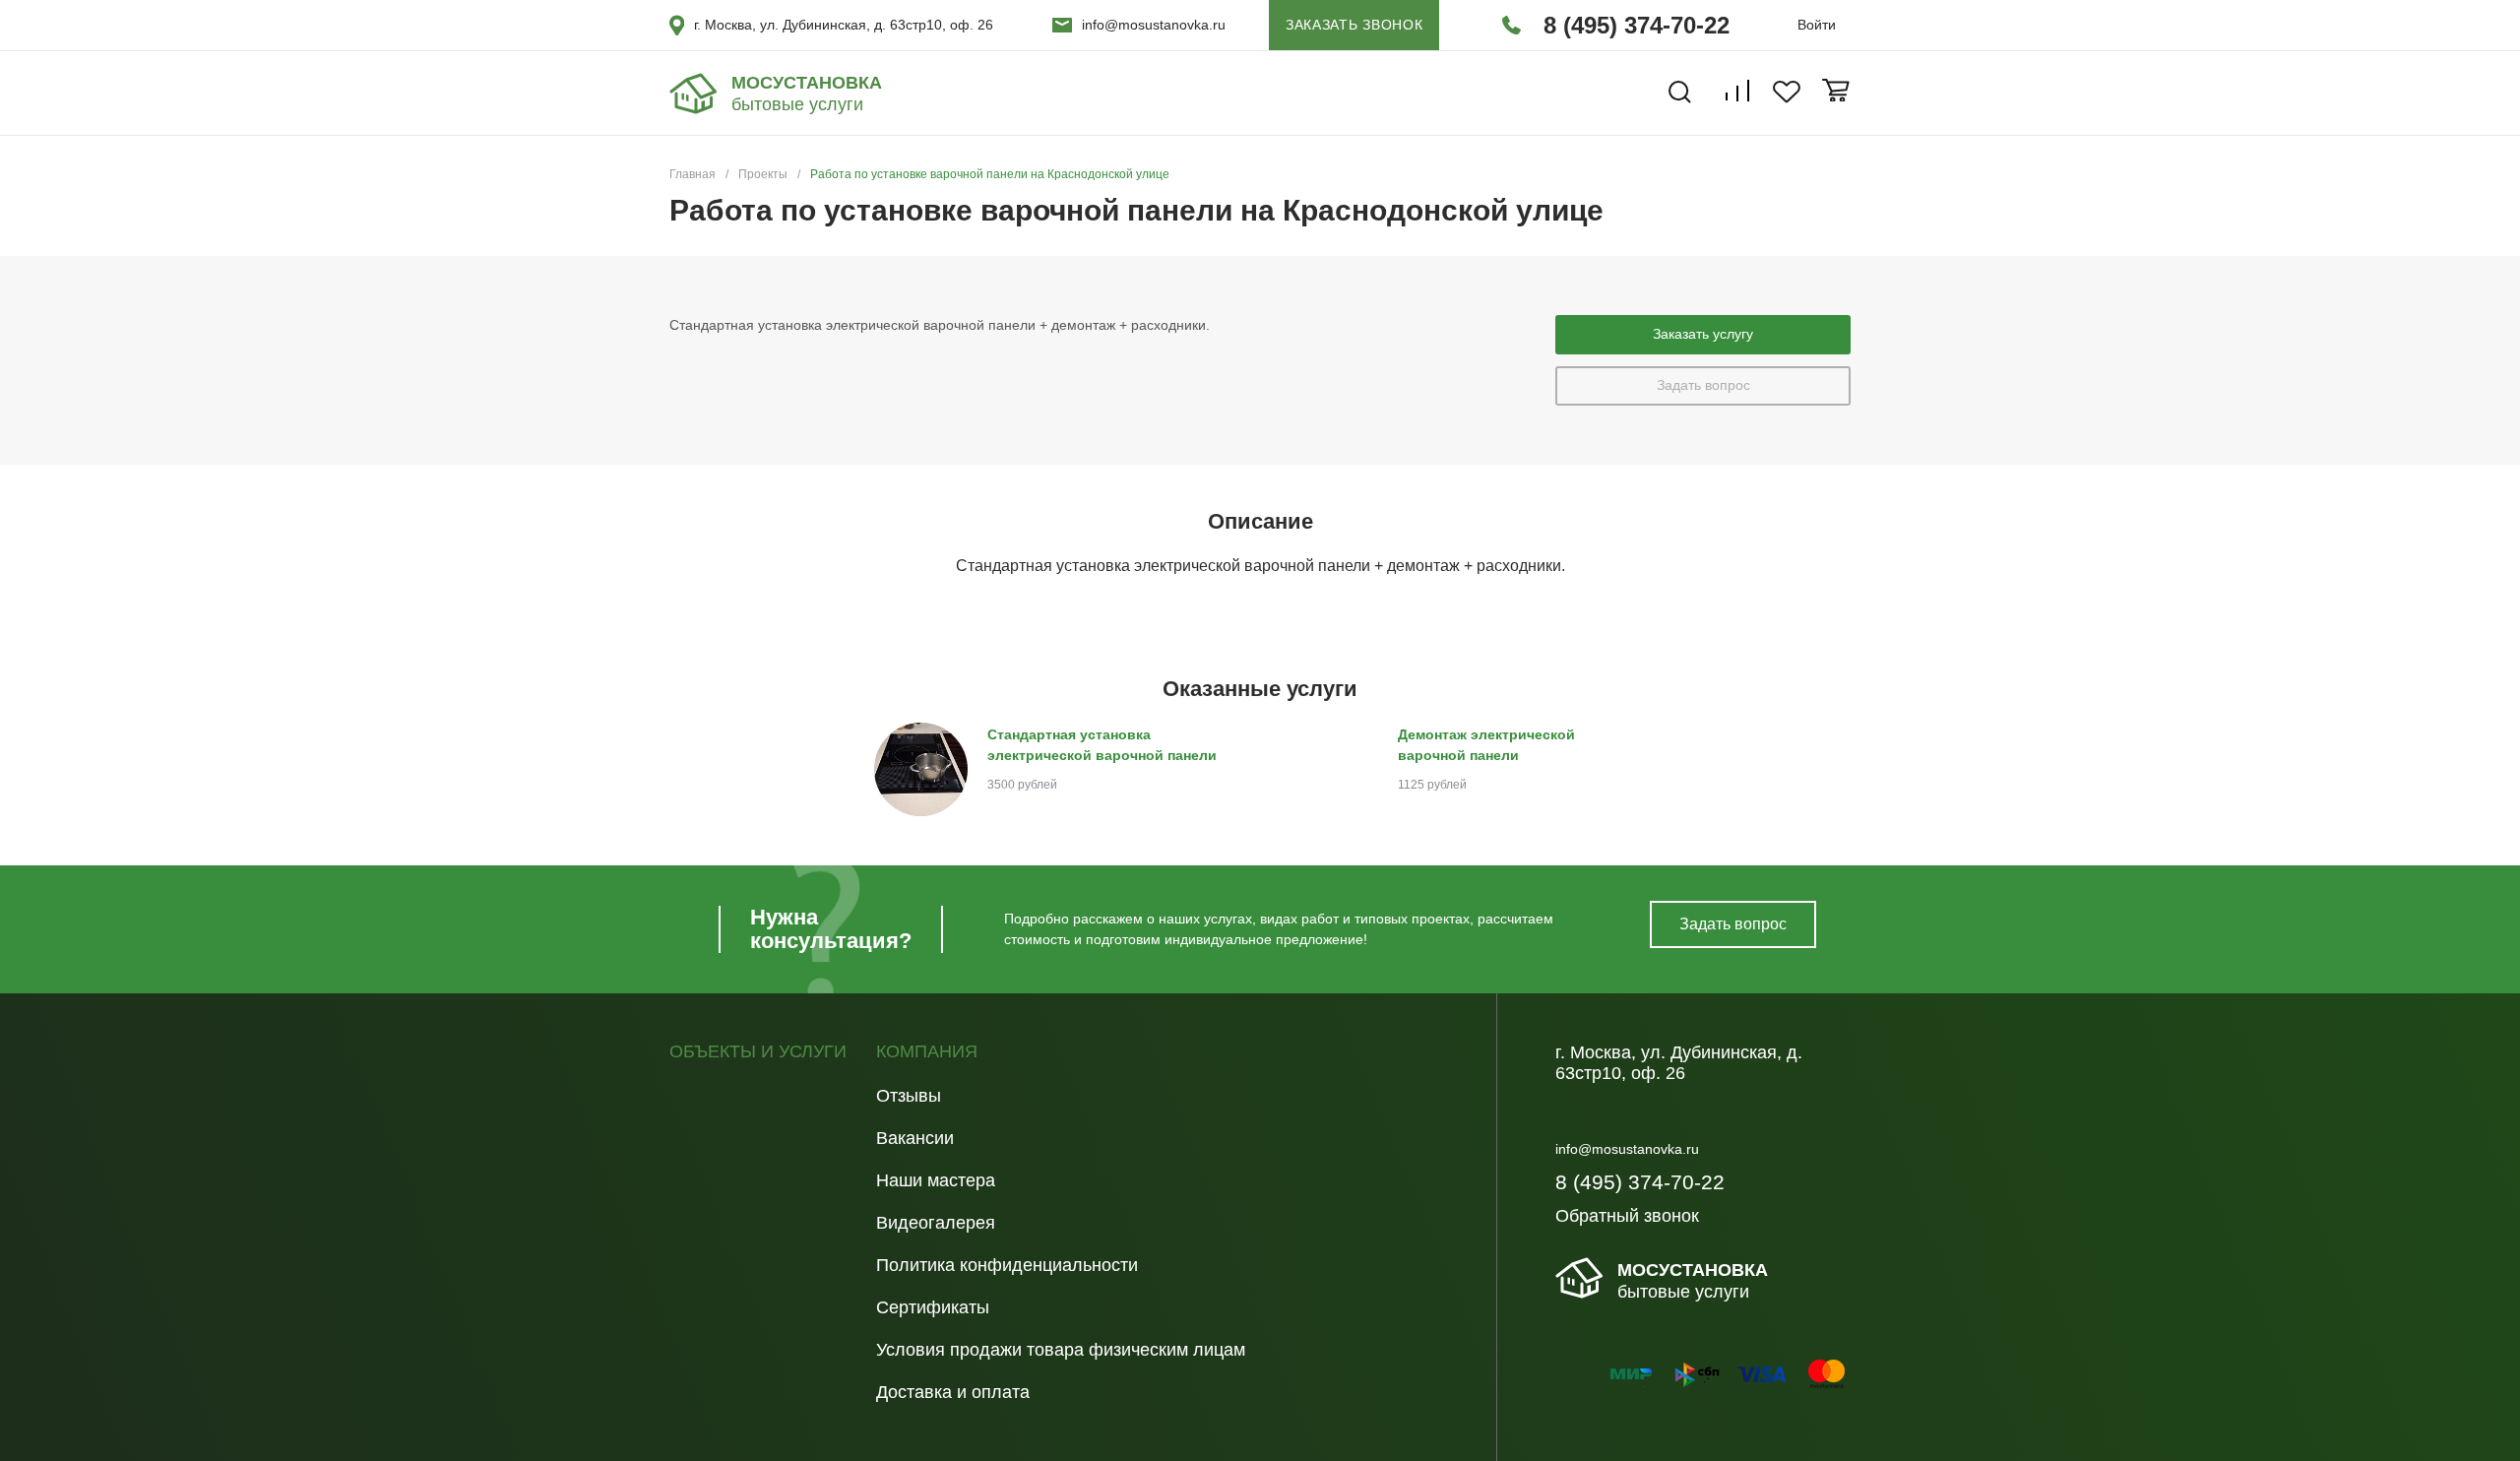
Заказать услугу (1703, 334)
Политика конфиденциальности (1007, 1265)
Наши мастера (936, 1180)
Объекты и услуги (758, 1052)
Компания (927, 1052)
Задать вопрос (1703, 385)
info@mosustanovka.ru (1154, 25)
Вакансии (915, 1138)
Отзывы (909, 1096)
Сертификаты (933, 1307)
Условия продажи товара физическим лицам (1061, 1350)
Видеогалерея (936, 1223)
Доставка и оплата (953, 1392)
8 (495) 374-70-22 (1637, 25)
